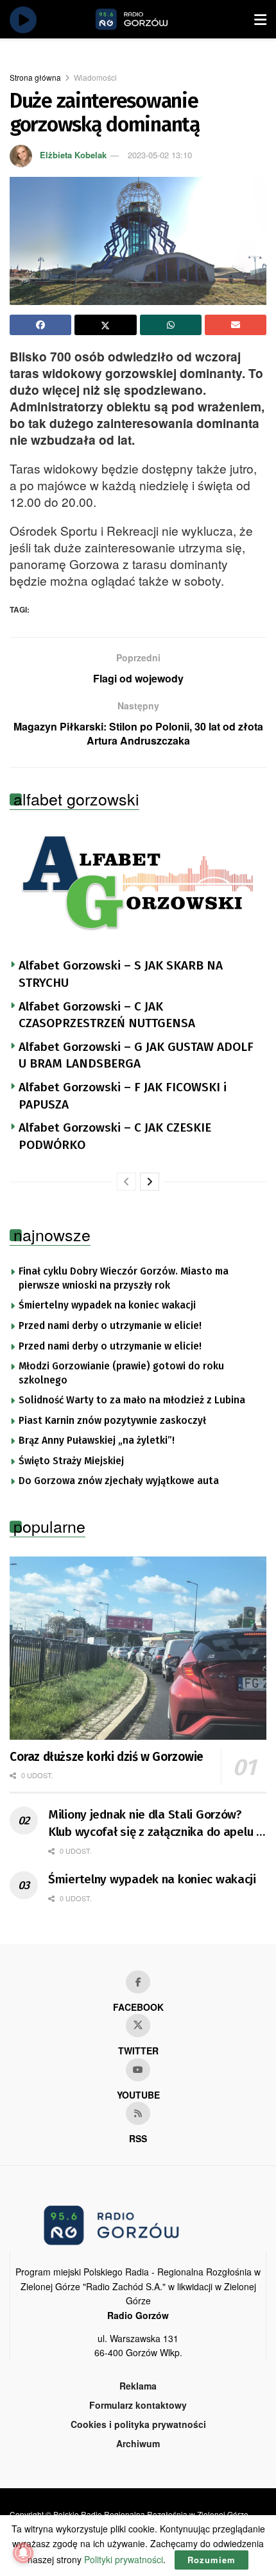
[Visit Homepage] (146, 19)
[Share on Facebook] (40, 325)
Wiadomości (95, 77)
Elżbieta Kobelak (73, 155)
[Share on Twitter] (105, 325)
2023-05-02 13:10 (160, 155)
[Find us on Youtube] (138, 2070)
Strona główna (35, 77)
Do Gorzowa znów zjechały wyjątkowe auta (119, 1481)
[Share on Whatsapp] (171, 325)
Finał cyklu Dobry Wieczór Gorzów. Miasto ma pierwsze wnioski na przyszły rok (124, 1278)
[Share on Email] (236, 325)
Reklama (138, 2386)
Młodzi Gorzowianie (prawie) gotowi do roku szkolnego (121, 1373)
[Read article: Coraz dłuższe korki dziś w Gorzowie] (138, 1648)
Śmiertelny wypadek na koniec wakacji (107, 1305)
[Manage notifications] (23, 2553)
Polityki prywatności (124, 2559)
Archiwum (138, 2443)
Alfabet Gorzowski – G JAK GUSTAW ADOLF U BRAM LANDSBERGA (136, 1055)
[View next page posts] (150, 1182)
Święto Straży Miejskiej (71, 1461)
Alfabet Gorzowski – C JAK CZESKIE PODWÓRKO (115, 1136)
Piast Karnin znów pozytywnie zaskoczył (112, 1421)
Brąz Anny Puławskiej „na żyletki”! (97, 1441)
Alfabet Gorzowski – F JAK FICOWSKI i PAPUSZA (123, 1096)
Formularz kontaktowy (138, 2405)
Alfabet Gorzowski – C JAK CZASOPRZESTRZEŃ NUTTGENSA (107, 1015)
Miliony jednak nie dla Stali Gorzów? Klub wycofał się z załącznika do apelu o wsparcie (156, 1824)
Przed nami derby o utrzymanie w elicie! (110, 1326)
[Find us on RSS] (138, 2113)
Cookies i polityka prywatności (138, 2424)
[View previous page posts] (126, 1182)
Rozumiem (211, 2560)
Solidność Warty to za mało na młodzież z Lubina (132, 1400)
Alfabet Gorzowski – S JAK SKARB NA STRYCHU (121, 974)
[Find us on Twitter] (138, 2026)
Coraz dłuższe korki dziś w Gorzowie (107, 1757)
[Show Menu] (260, 19)
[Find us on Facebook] (138, 1982)
